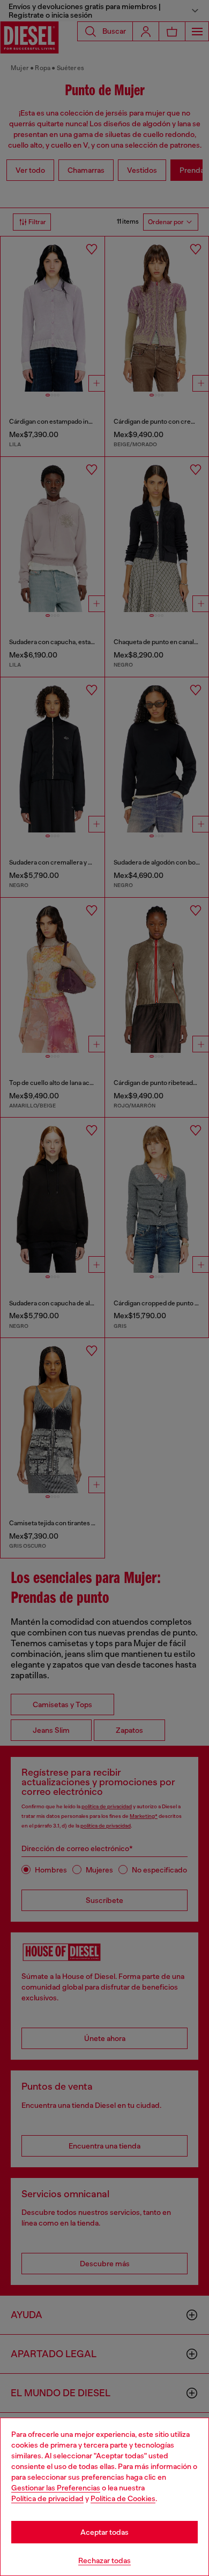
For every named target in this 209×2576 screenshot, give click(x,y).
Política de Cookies (123, 2498)
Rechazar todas (104, 2560)
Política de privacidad (47, 2498)
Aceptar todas (104, 2532)
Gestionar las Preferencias (56, 2488)
